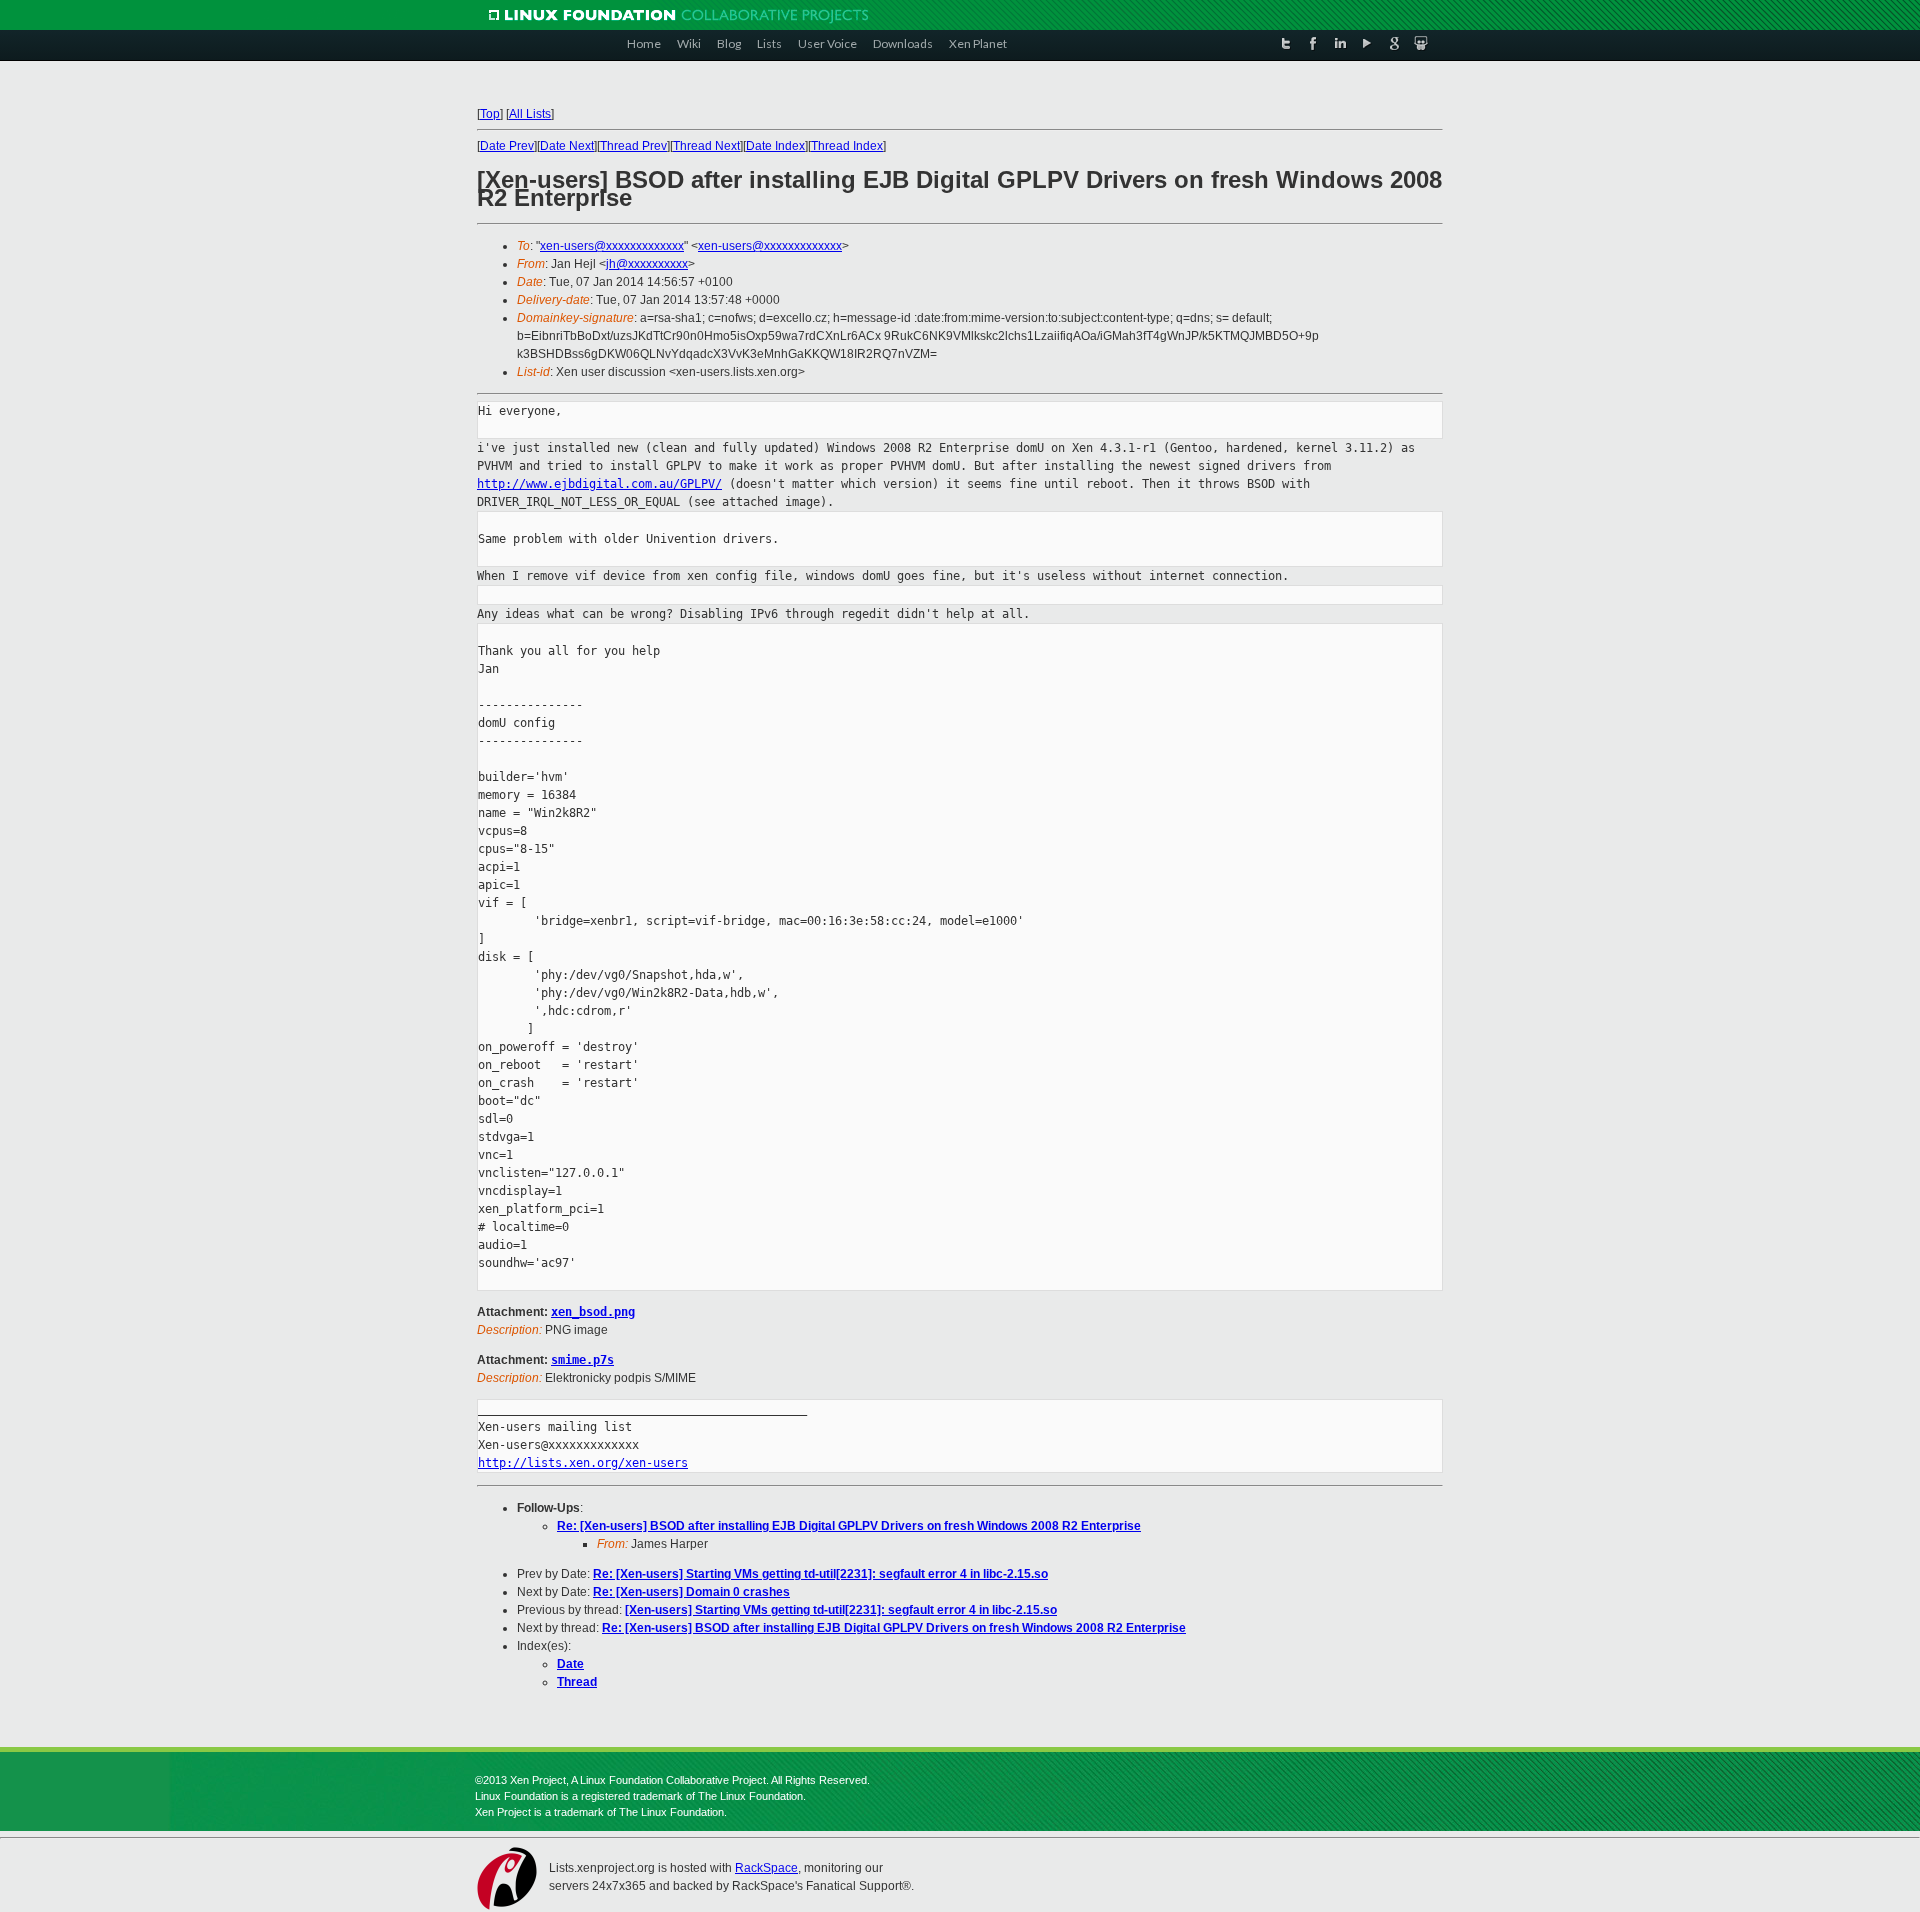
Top (490, 114)
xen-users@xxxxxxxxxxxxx (612, 246)
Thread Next (706, 146)
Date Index (775, 146)
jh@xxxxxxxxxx (647, 264)
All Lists (530, 114)
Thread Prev (633, 146)
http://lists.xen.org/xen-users (583, 1463)
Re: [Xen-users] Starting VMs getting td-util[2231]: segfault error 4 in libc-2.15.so (820, 1574)
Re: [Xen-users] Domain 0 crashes (691, 1592)
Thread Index (847, 146)
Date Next (567, 146)
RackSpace (766, 1868)
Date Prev (507, 146)
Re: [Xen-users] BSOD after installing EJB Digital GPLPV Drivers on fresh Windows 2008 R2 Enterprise (849, 1526)
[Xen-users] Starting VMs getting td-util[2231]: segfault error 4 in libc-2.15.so (841, 1610)
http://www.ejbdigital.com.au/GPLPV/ (599, 484)
